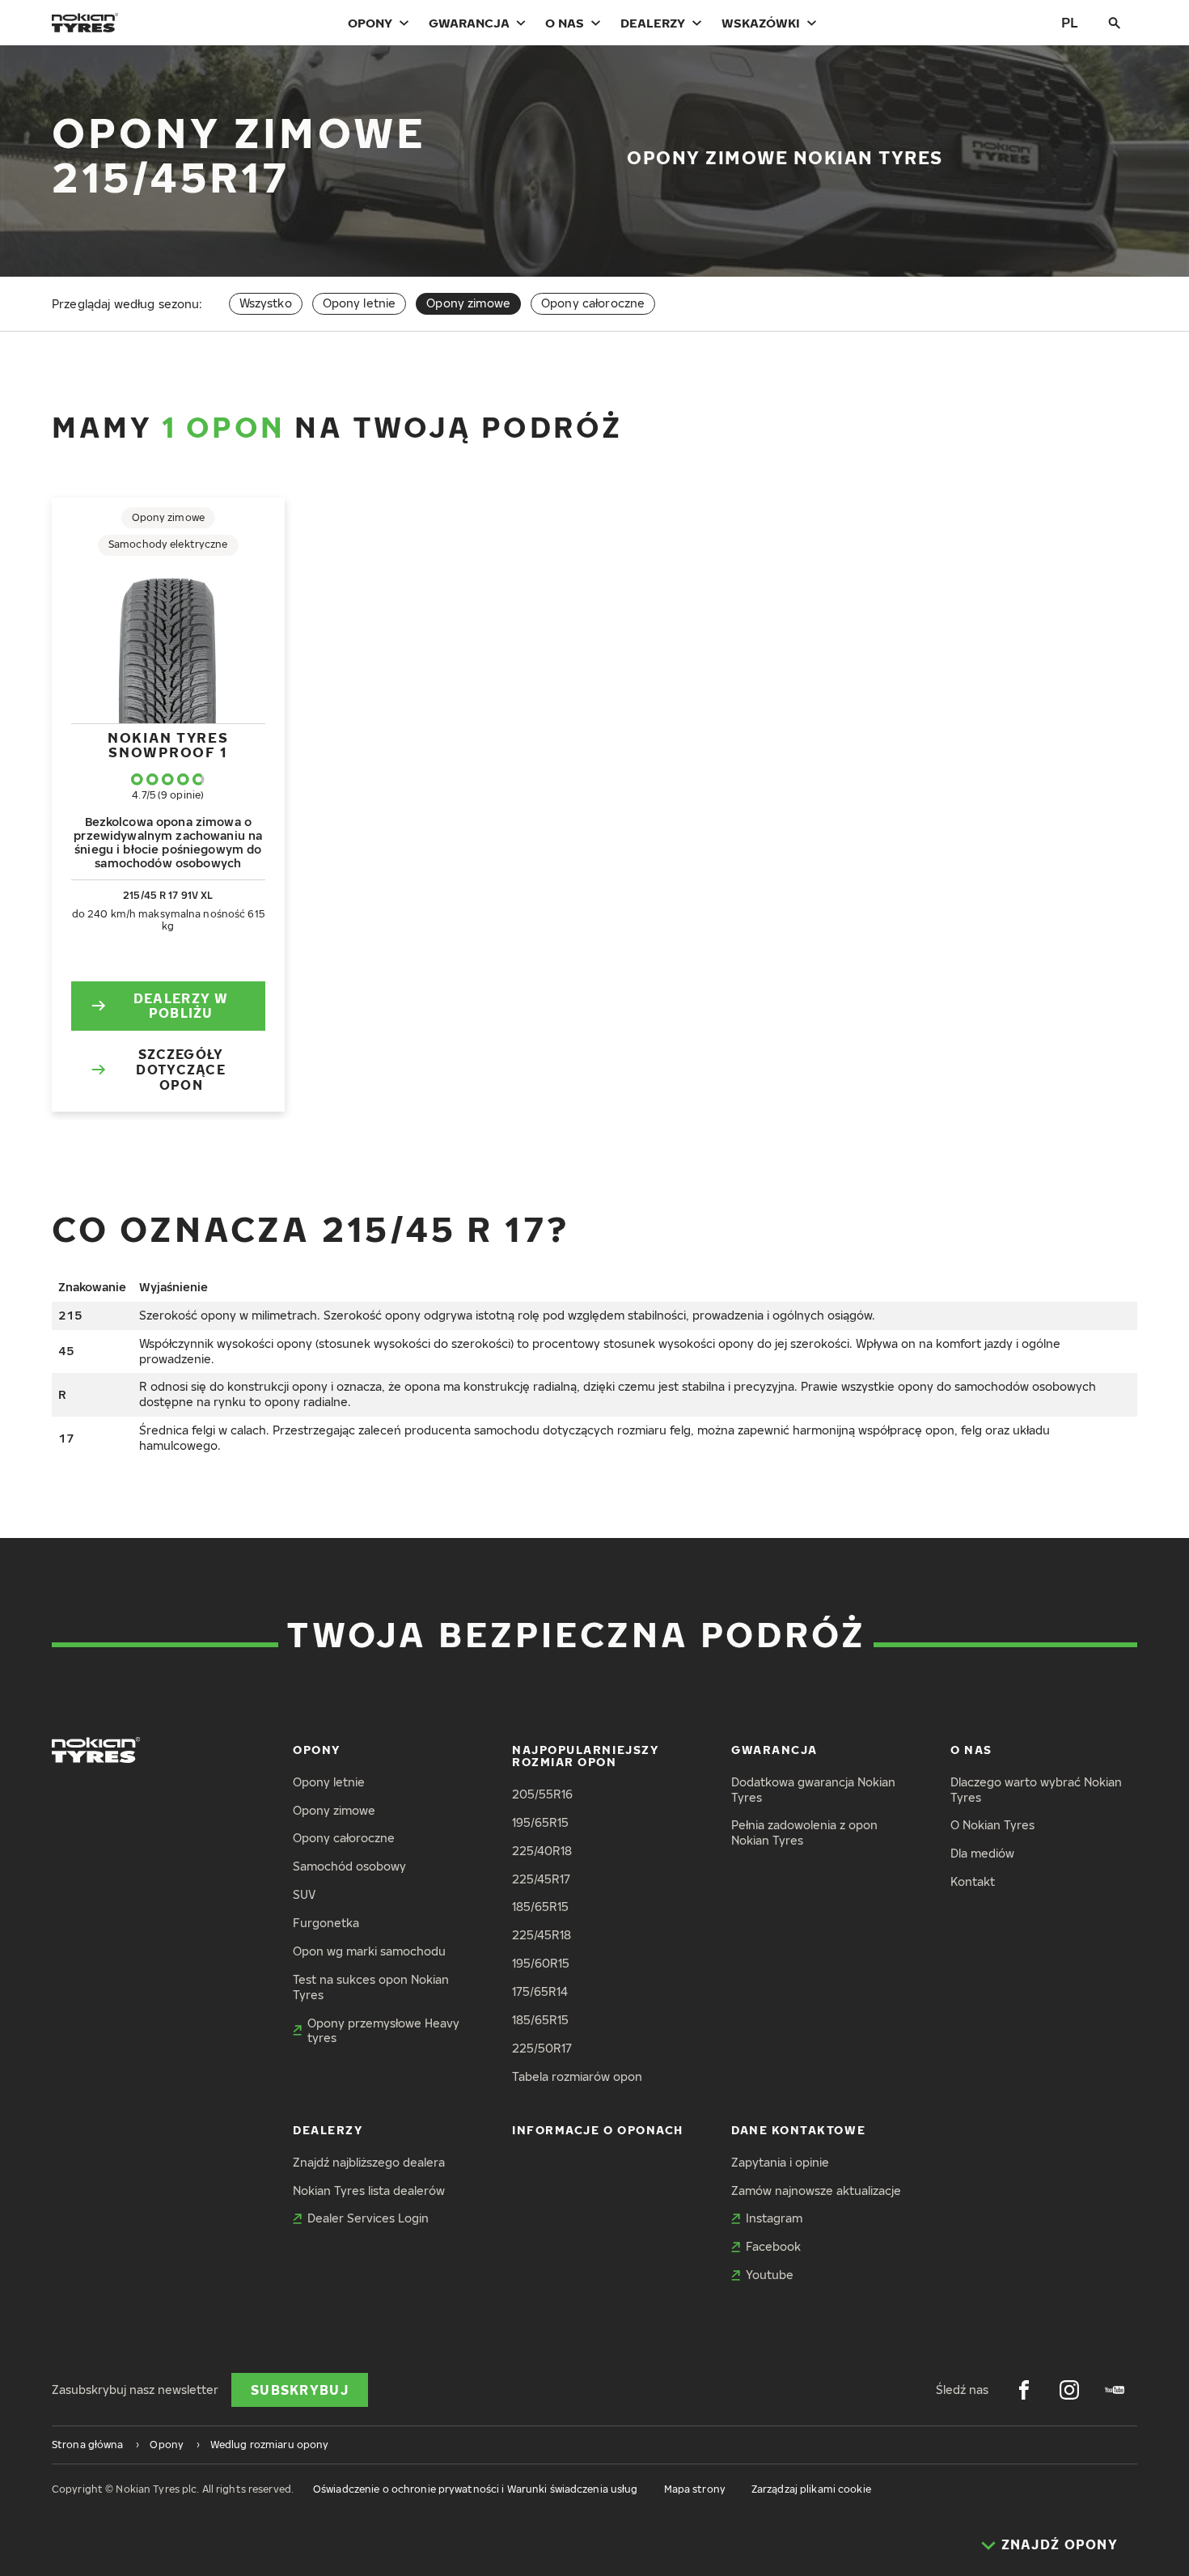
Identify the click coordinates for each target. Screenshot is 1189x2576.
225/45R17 (541, 1879)
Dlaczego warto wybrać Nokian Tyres (1036, 1790)
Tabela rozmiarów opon (577, 2076)
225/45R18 (542, 1935)
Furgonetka (326, 1923)
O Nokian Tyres (992, 1825)
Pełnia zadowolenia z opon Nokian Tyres (804, 1832)
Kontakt (973, 1881)
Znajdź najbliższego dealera (369, 2162)
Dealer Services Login (368, 2218)
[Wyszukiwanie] (1115, 23)
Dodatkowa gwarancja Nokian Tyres (813, 1790)
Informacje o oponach (598, 2130)
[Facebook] (1024, 2390)
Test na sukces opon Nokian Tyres (371, 1987)
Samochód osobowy (349, 1866)
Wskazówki (761, 23)
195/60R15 (541, 1963)
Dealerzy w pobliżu (181, 1006)
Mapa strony (695, 2489)
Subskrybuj (300, 2390)
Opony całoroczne (593, 303)
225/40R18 (542, 1851)
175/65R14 (540, 1991)
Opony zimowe (334, 1810)
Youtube (770, 2275)
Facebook (773, 2246)
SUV (304, 1894)
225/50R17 (542, 2048)
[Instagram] (1069, 2390)
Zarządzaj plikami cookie (811, 2489)
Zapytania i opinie (780, 2162)
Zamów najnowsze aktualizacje (816, 2190)
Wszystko (266, 303)
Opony (370, 23)
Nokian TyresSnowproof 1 (168, 745)
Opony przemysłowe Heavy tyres (383, 2031)
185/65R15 (540, 1907)
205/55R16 (542, 1794)
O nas (565, 23)
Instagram (774, 2218)
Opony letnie (360, 303)
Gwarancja (469, 23)
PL (1070, 22)
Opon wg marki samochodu (369, 1951)
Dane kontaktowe (798, 2130)
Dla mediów (982, 1853)
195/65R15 (540, 1822)
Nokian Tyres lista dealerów (369, 2190)
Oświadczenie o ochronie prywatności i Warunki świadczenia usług (476, 2489)
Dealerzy (653, 23)
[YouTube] (1115, 2390)
